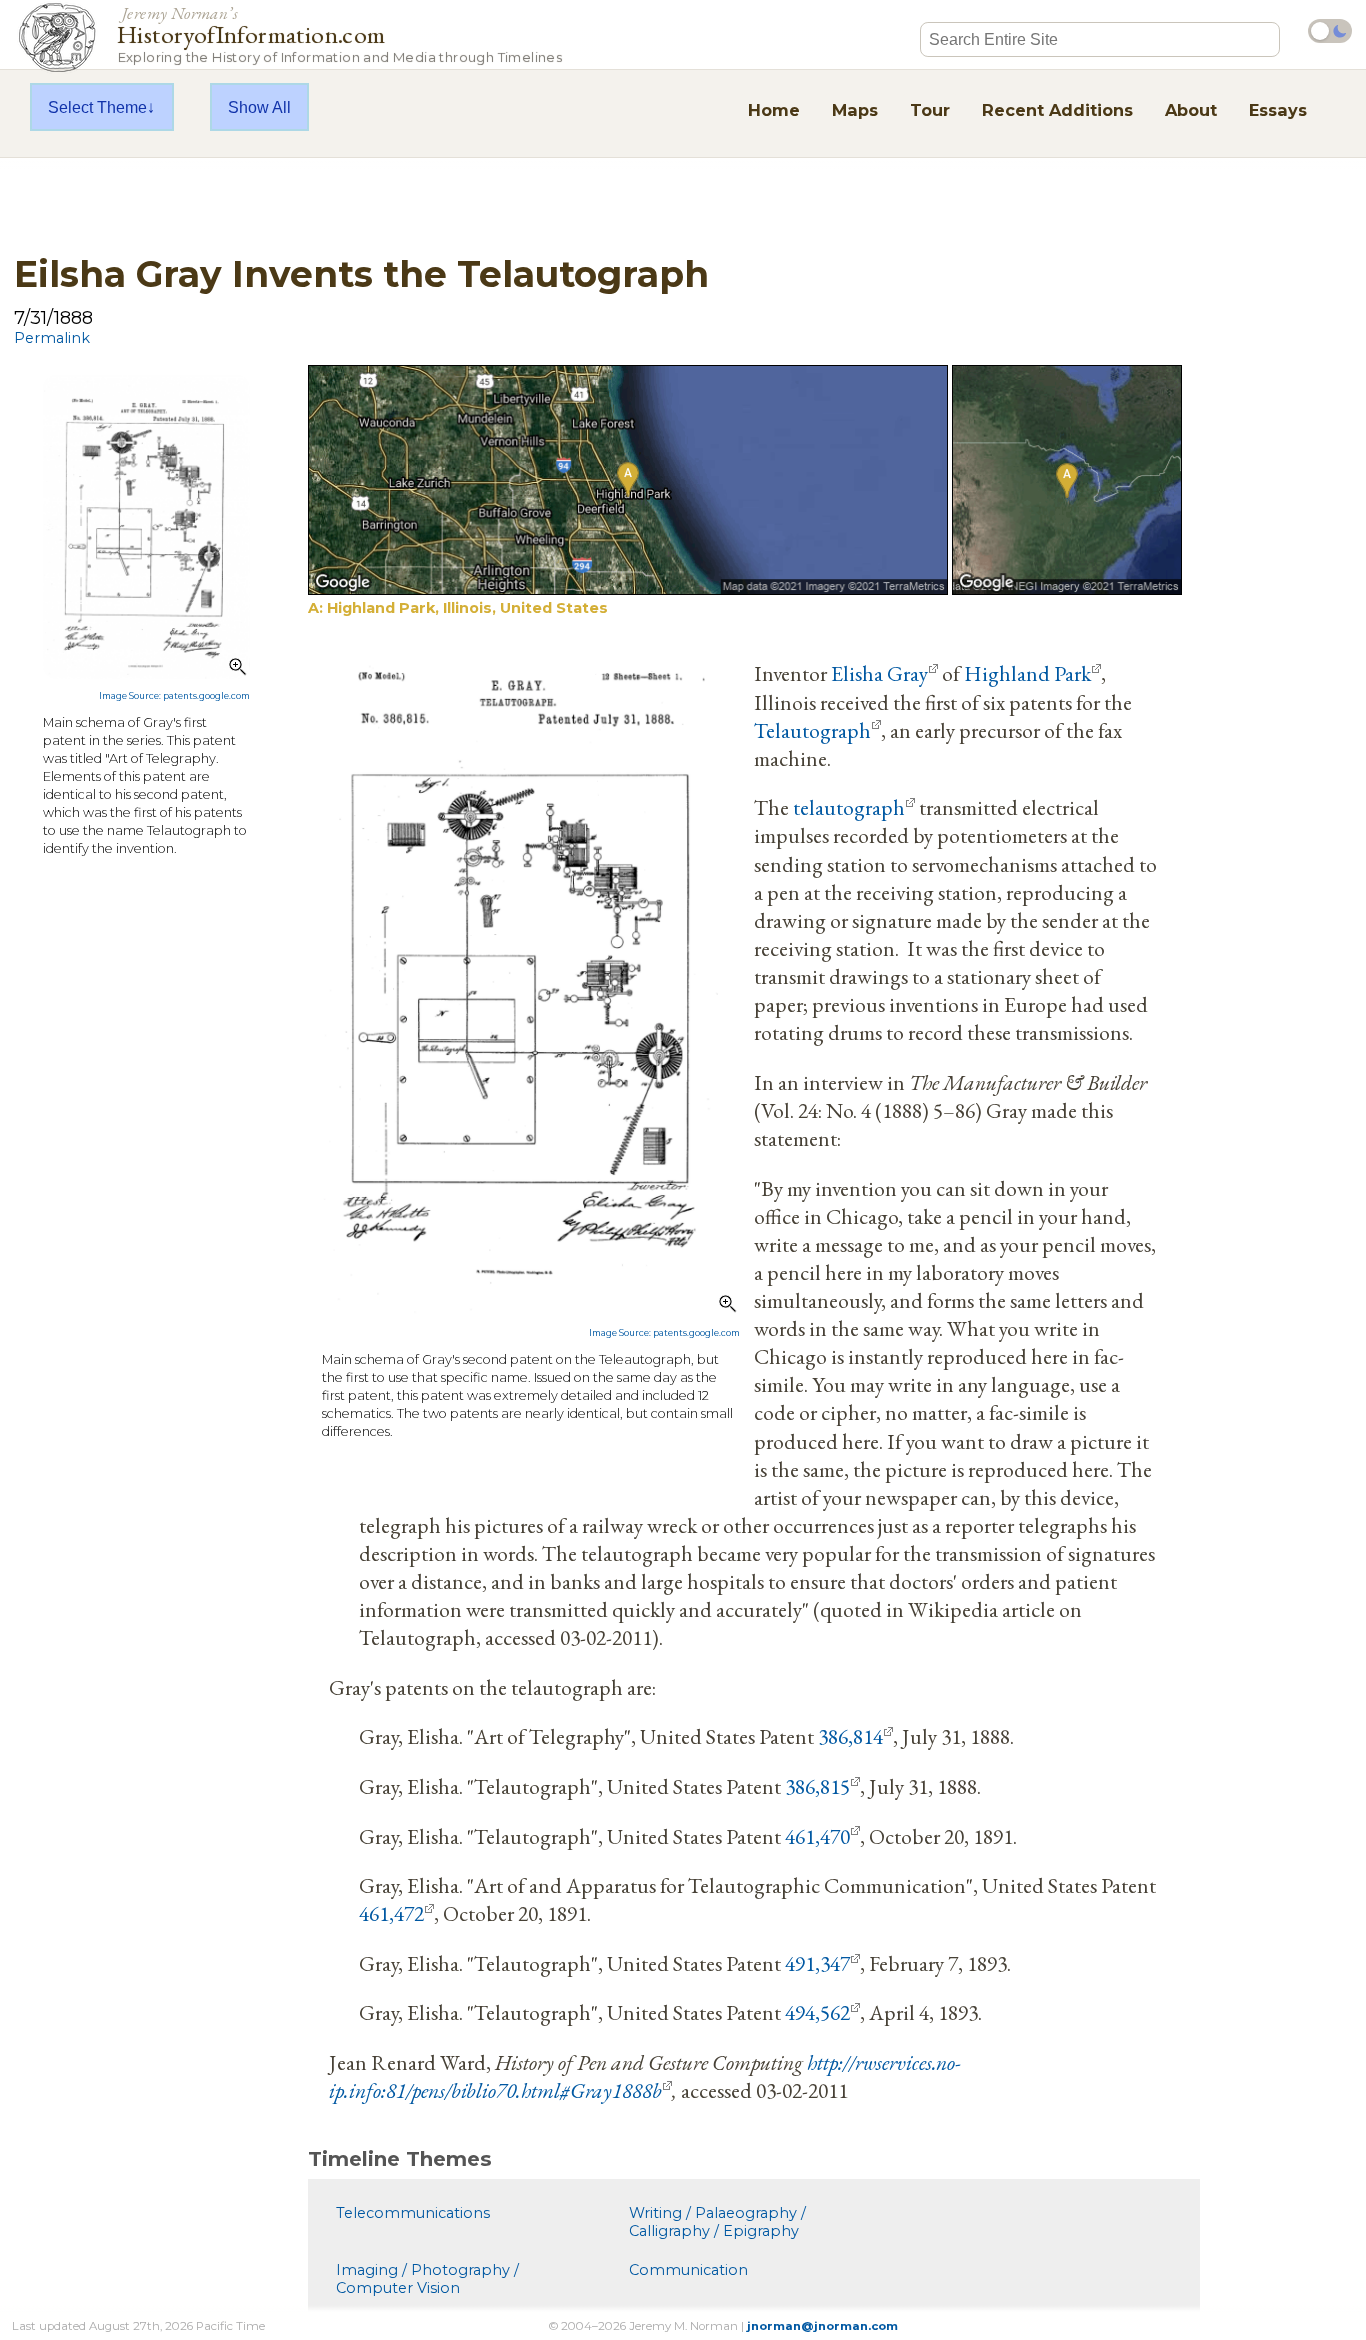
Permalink (52, 338)
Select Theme (97, 107)
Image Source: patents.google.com (174, 696)
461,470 (817, 1836)
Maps (855, 110)
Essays (1278, 110)
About (1191, 110)
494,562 (817, 2012)
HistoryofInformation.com (339, 33)
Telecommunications (413, 2213)
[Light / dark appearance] (1330, 31)
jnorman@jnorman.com (822, 2326)
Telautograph (812, 730)
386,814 (850, 1736)
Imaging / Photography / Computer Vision (427, 2279)
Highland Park (1027, 673)
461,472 (391, 1913)
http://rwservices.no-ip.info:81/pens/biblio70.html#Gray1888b (645, 2076)
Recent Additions (1057, 110)
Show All (259, 107)
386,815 (817, 1786)
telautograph (849, 807)
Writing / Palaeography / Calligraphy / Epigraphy (717, 2222)
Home (774, 110)
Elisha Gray (879, 673)
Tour (930, 110)
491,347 (817, 1963)
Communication (688, 2270)
